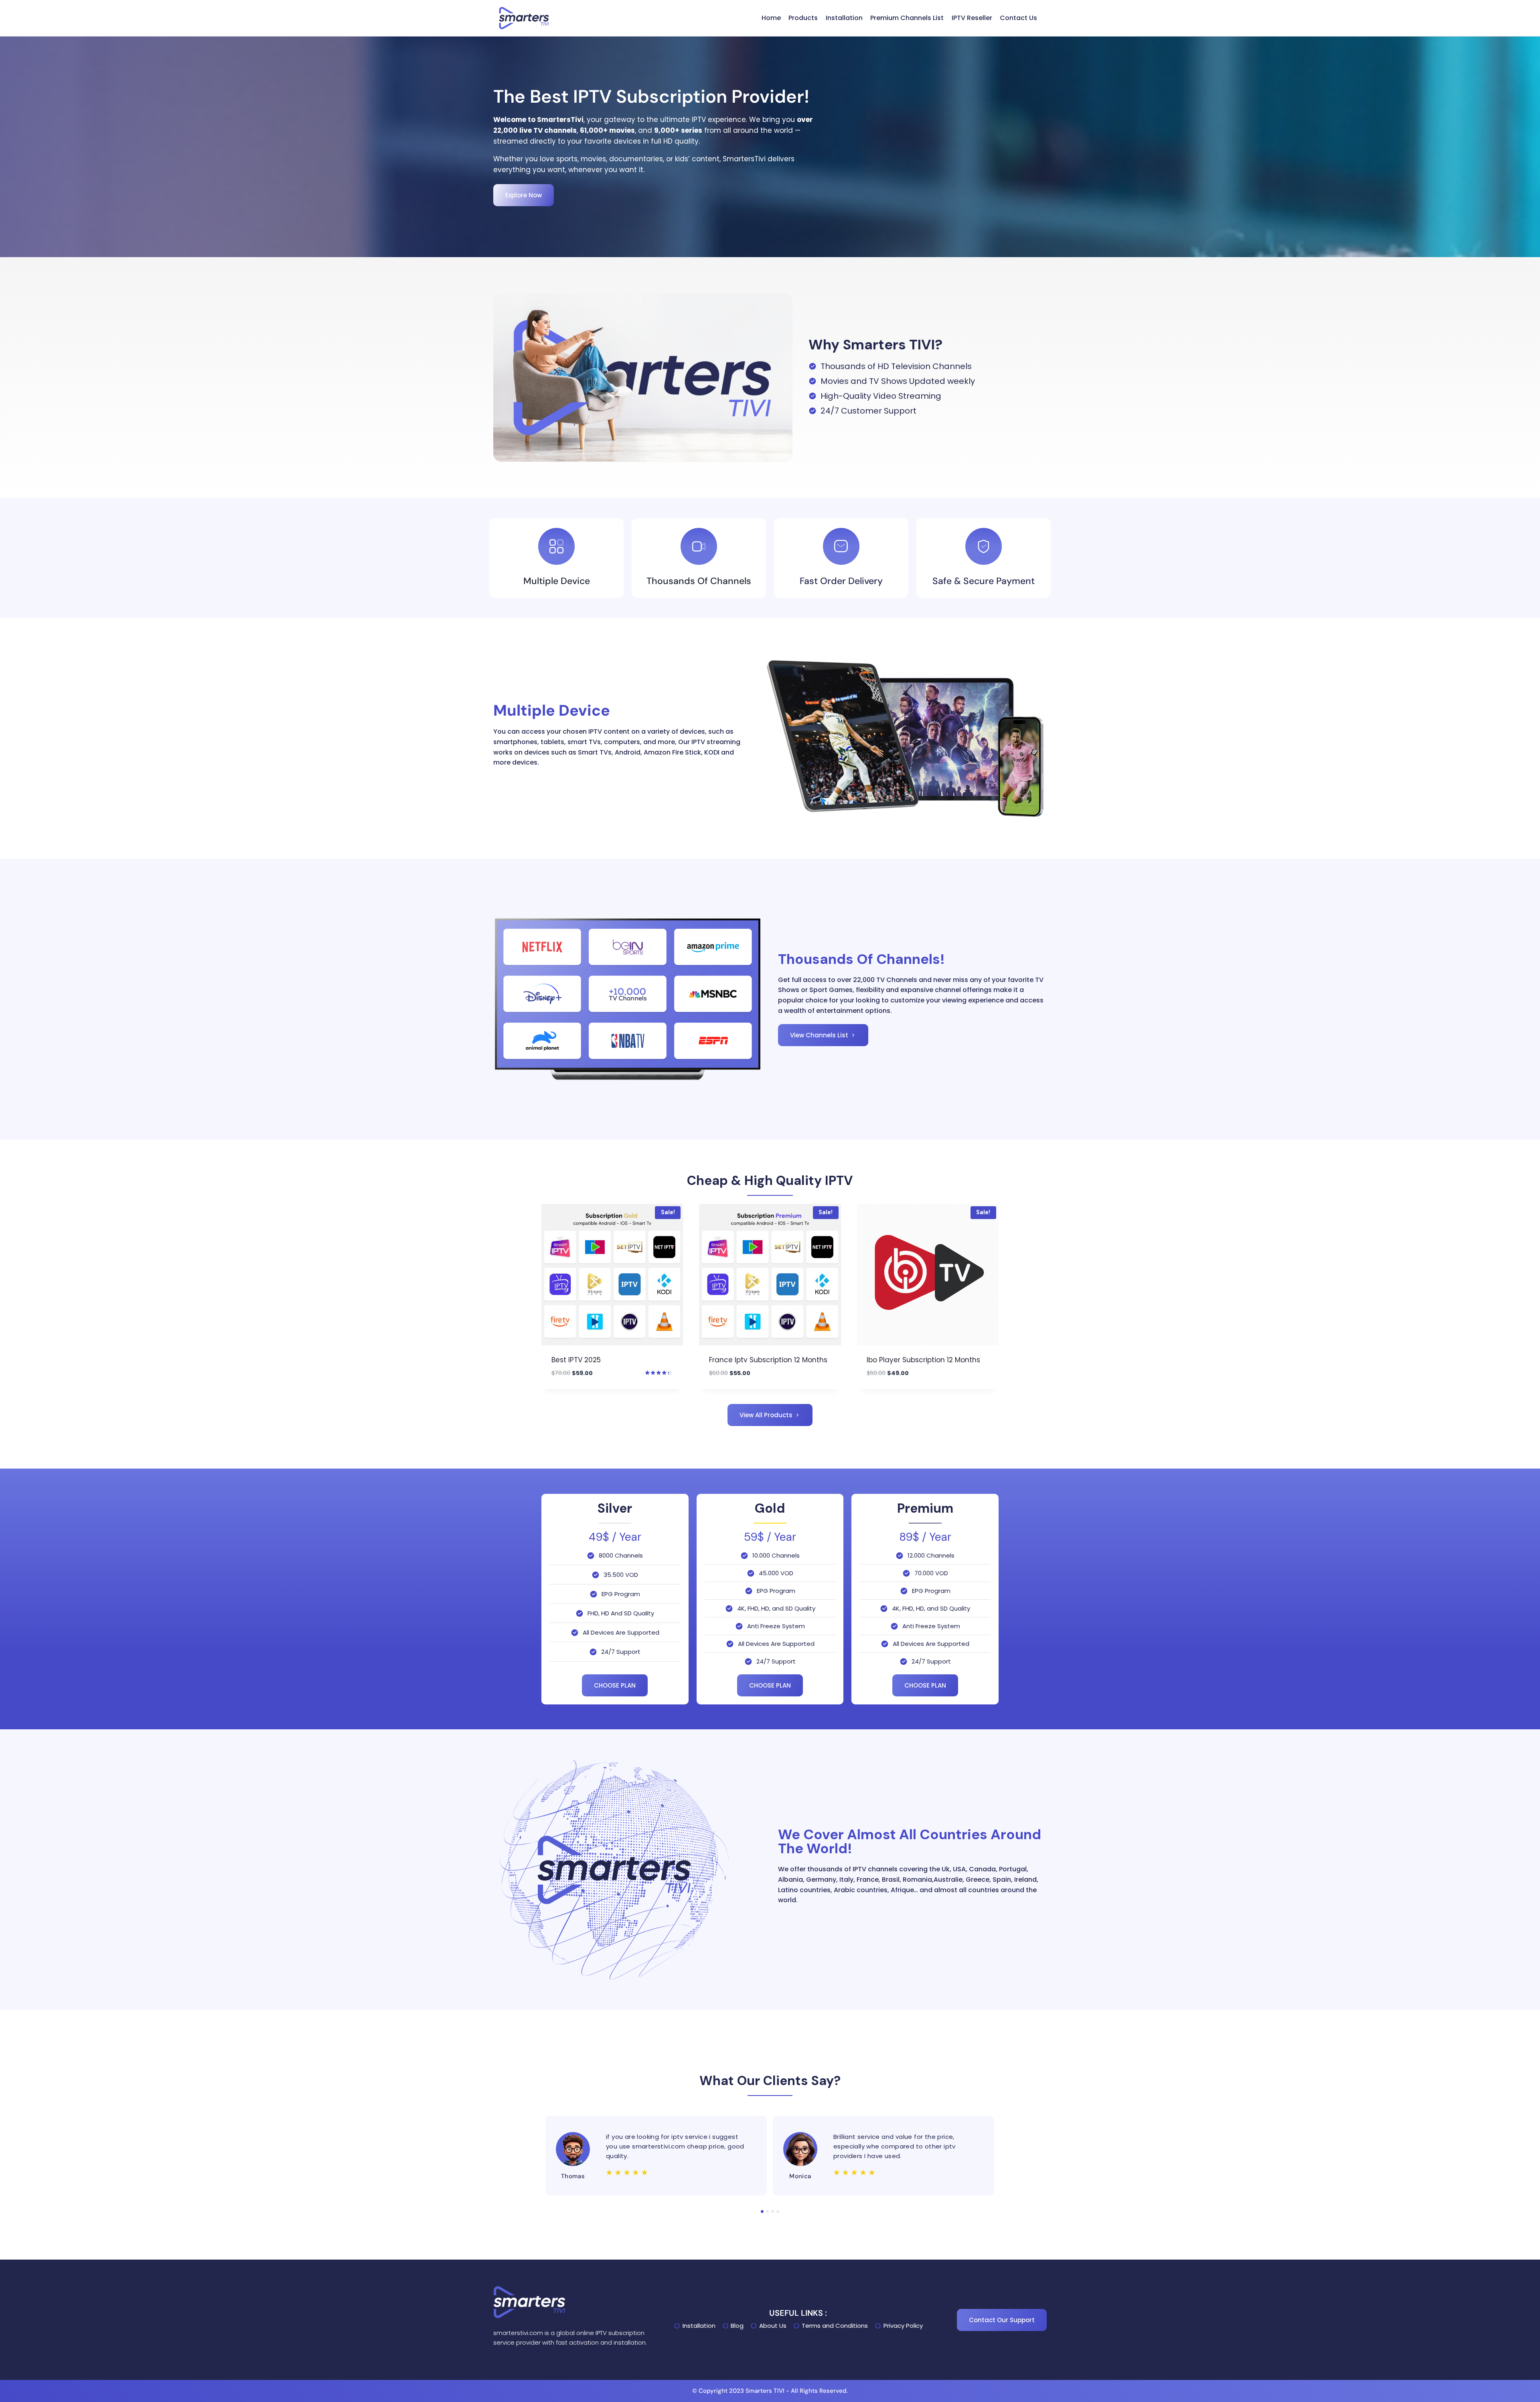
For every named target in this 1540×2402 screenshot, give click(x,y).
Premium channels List (907, 18)
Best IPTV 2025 (576, 1360)
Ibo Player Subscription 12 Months (923, 1360)
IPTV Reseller (972, 18)
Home (771, 18)
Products (803, 18)
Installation (844, 18)
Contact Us (1018, 18)
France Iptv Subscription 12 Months (768, 1360)
